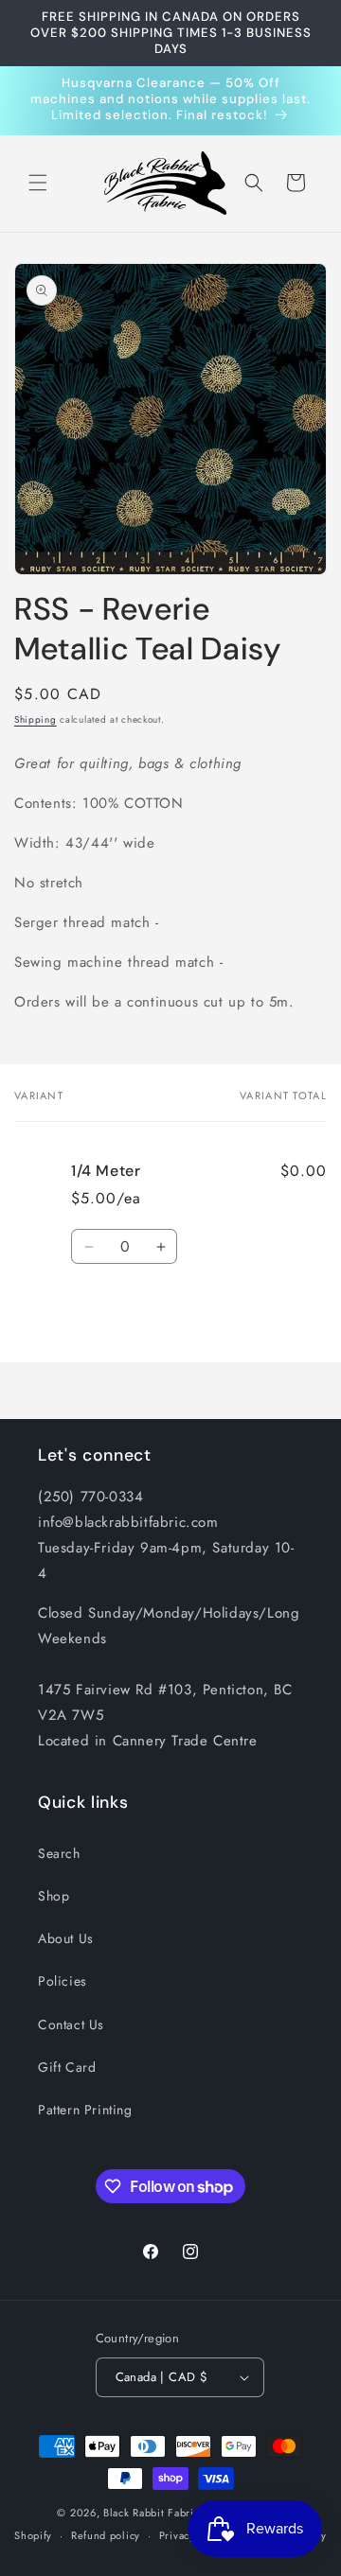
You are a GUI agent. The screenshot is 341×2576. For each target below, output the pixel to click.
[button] (38, 183)
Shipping (36, 719)
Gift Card (67, 2067)
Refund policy (106, 2535)
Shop (54, 1896)
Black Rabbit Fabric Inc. (162, 2513)
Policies (63, 1981)
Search (59, 1853)
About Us (66, 1938)
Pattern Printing (85, 2110)
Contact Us (71, 2024)
